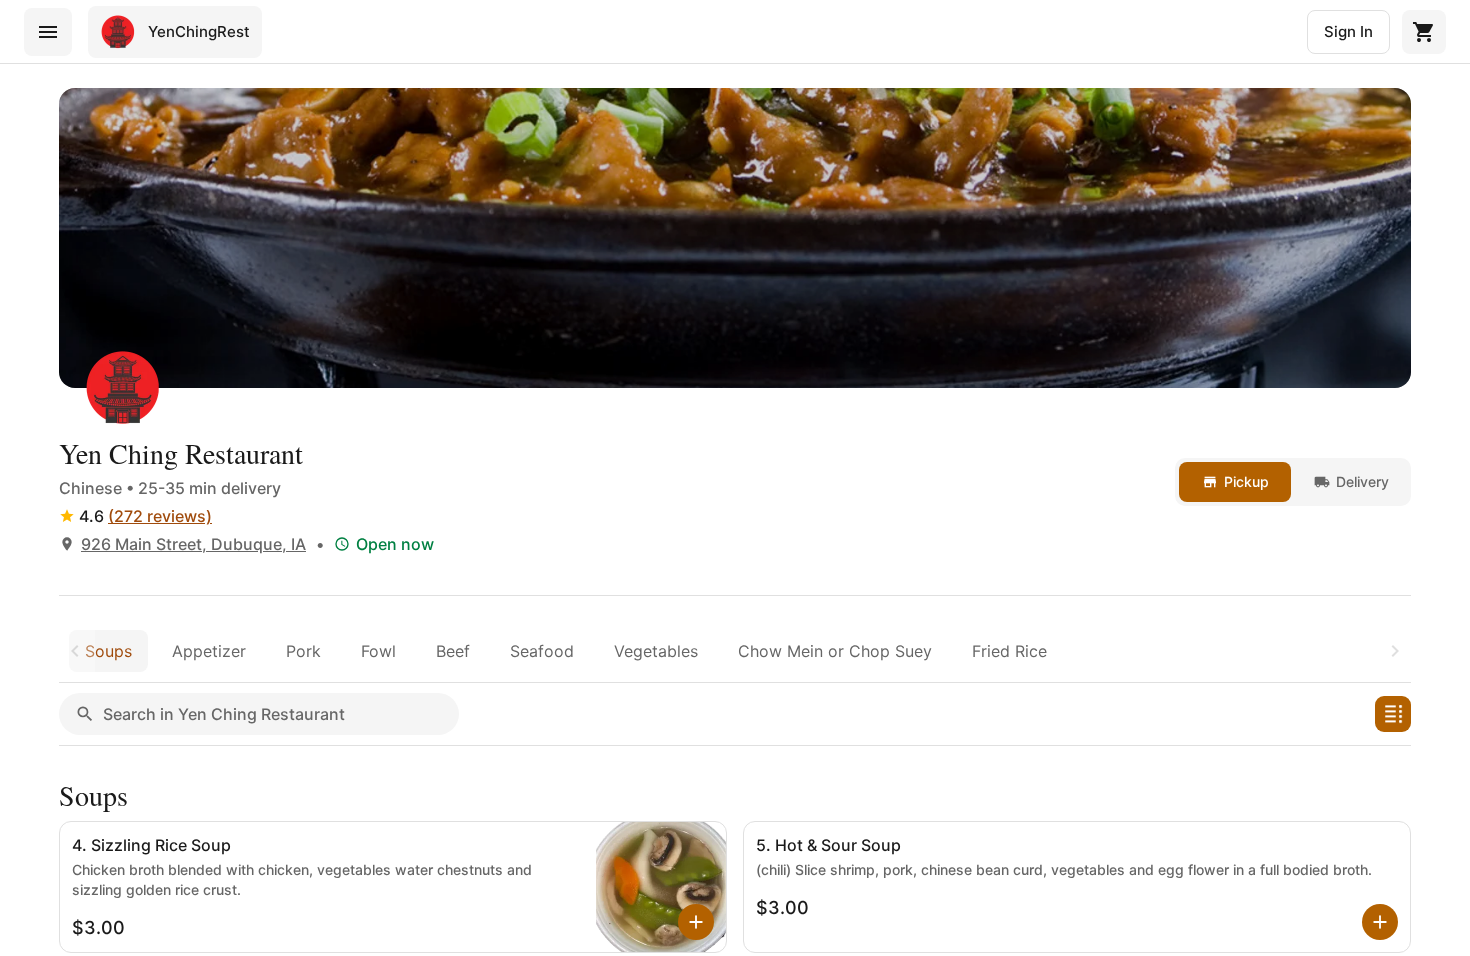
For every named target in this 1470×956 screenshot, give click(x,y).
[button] (1393, 714)
